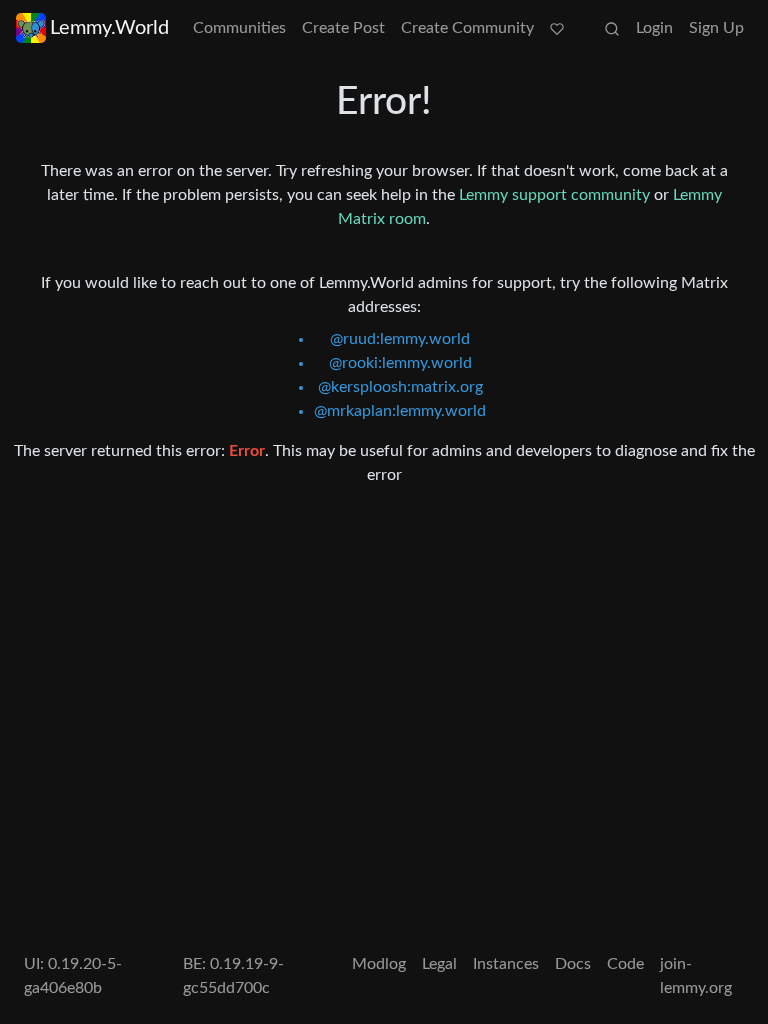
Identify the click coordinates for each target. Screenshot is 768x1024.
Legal (439, 964)
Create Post (343, 28)
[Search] (612, 28)
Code (625, 964)
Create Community (467, 28)
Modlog (379, 964)
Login (654, 28)
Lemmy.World (109, 28)
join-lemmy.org (696, 976)
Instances (506, 964)
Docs (573, 964)
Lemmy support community (554, 195)
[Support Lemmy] (557, 28)
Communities (239, 28)
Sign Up (716, 28)
